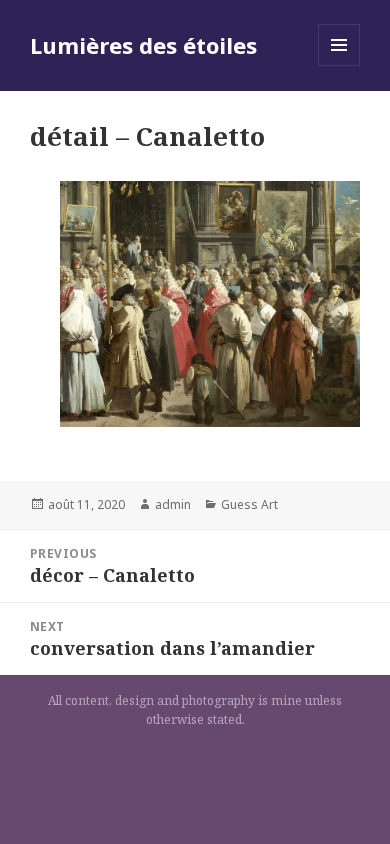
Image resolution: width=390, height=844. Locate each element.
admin (173, 504)
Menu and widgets (339, 65)
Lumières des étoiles (143, 45)
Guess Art (249, 504)
